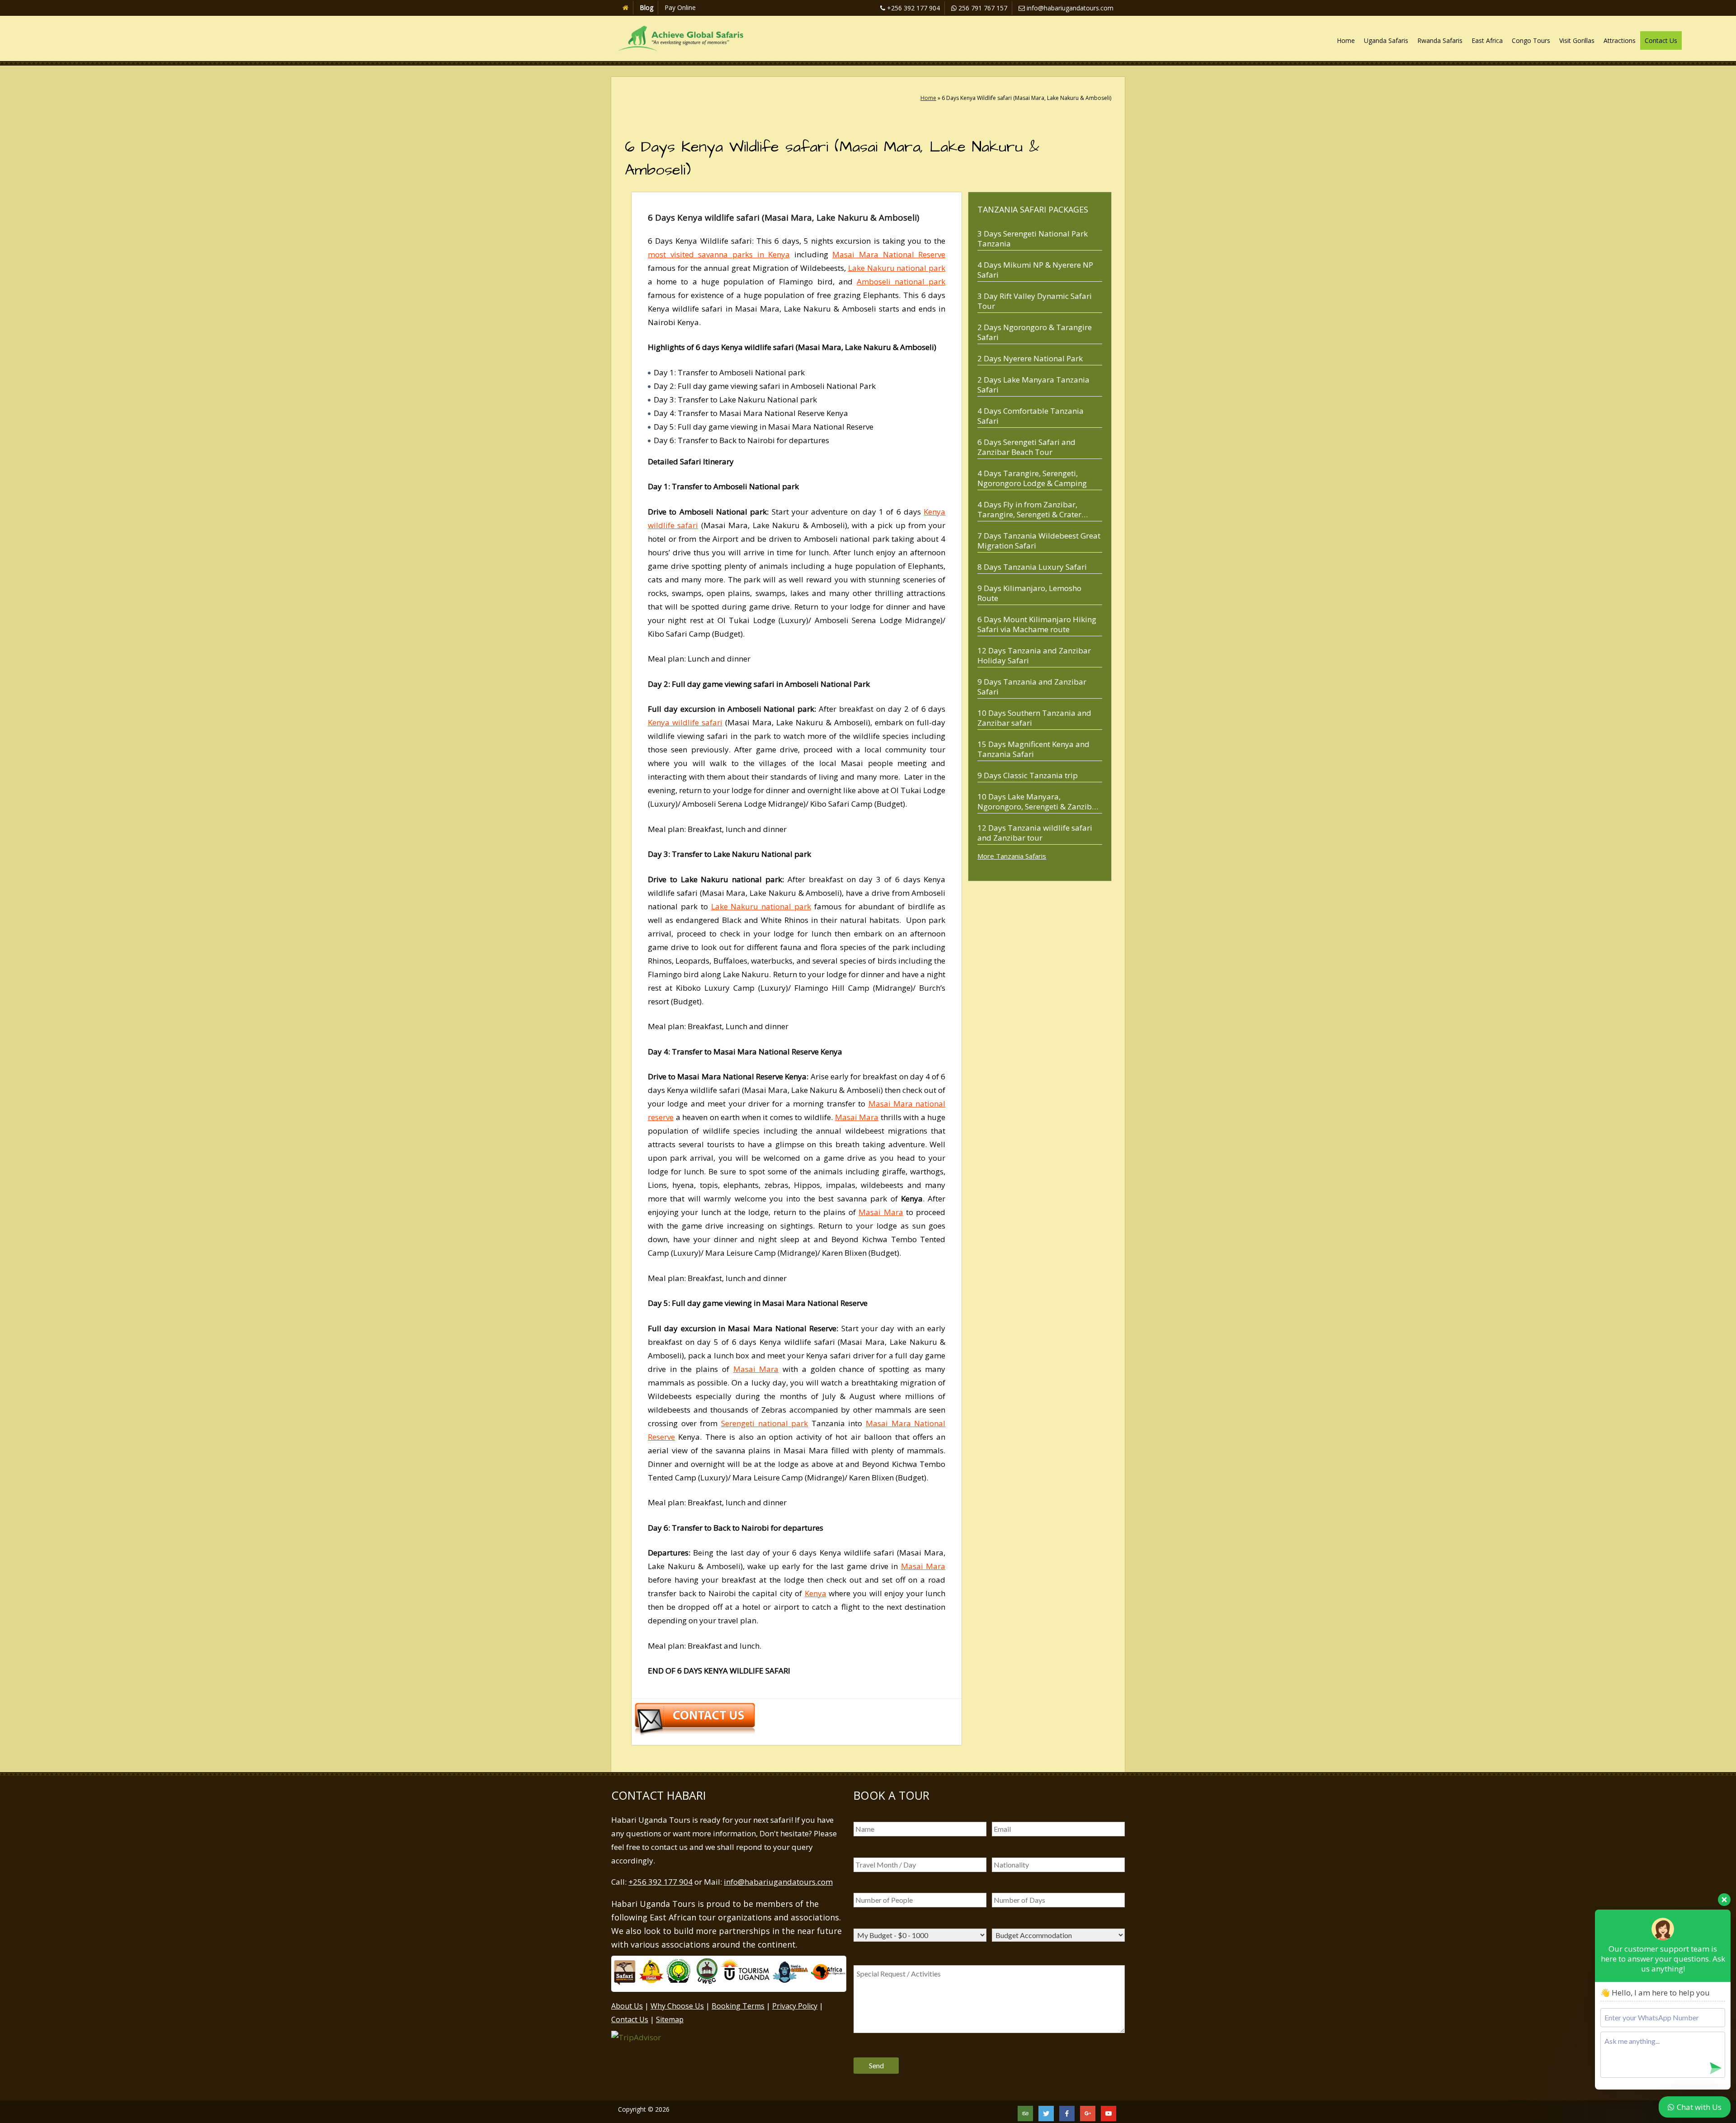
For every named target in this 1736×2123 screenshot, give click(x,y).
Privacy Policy (795, 2006)
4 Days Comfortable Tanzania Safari (1031, 416)
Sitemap (670, 2019)
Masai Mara (857, 1117)
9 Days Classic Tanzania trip (1028, 775)
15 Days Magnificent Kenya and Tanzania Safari (1033, 749)
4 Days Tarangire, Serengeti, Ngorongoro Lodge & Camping (1032, 478)
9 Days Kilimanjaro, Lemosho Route (1029, 593)
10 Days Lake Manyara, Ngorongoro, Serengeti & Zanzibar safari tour (1038, 801)
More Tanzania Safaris (1012, 856)
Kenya (816, 1593)
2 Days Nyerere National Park (1030, 358)
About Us (627, 2006)
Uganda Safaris (1386, 40)
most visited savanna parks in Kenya (719, 254)
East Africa (1487, 40)
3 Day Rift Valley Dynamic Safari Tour (1035, 301)
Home (1346, 40)
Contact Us (1661, 40)
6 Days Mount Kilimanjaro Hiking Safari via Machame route (1037, 624)
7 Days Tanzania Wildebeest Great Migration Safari (1039, 541)
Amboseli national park (901, 281)
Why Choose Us (677, 2006)
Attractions (1620, 40)
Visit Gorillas (1577, 40)
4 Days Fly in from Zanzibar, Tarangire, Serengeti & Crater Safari (1029, 509)
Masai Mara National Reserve (889, 254)
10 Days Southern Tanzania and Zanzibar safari (1034, 718)
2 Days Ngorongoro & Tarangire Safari (1035, 332)
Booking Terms (738, 2006)
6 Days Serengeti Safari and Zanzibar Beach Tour (1026, 447)
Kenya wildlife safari (685, 722)
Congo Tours (1531, 40)
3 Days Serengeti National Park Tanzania (1033, 239)
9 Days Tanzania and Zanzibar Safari (1032, 687)
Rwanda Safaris (1440, 40)
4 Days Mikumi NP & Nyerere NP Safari (1035, 270)
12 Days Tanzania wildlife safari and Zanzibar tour (1035, 833)
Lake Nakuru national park (897, 268)
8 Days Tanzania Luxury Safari (1032, 567)
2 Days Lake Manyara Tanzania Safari (1033, 385)
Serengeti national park (764, 1423)
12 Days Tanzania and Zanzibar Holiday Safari (1034, 655)
